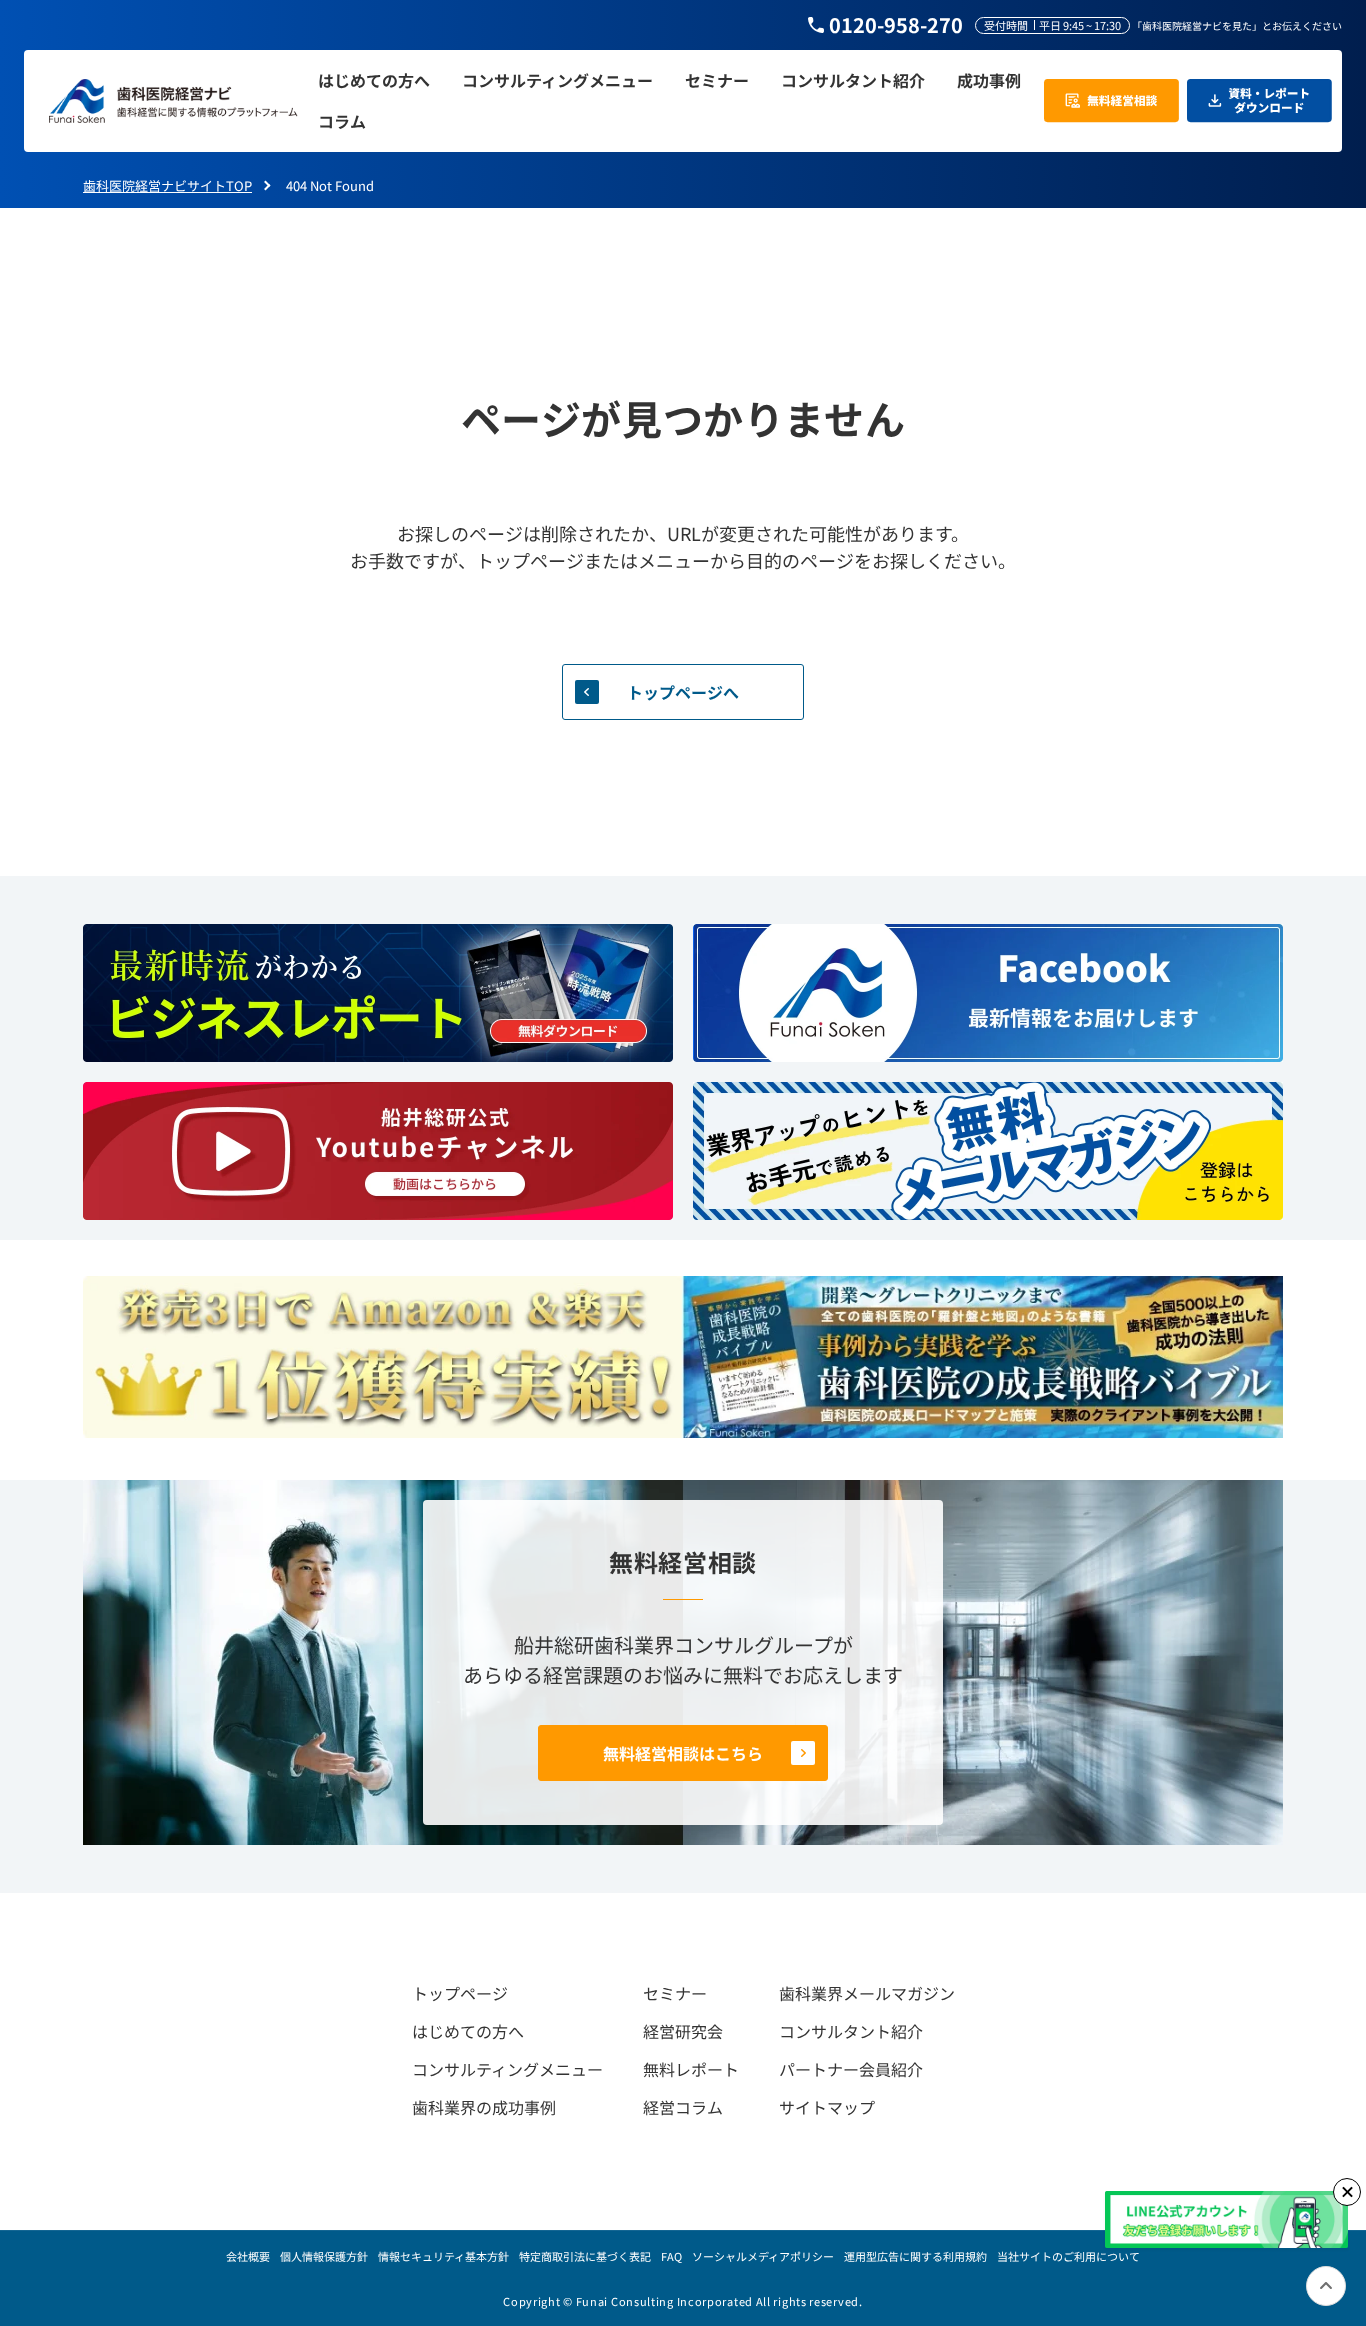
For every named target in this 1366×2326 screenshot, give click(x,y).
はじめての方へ (468, 2031)
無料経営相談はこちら (683, 1753)
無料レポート (691, 2069)
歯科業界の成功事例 (484, 2107)
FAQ (671, 2256)
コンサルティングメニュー (507, 2069)
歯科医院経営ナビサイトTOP (167, 185)
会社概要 (248, 2256)
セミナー (675, 1993)
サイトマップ (827, 2107)
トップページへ (683, 692)
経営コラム (683, 2107)
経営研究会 (683, 2031)
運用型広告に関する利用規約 (915, 2256)
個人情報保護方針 (324, 2256)
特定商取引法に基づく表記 (585, 2256)
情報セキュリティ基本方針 (443, 2256)
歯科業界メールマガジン (867, 1993)
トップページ (460, 1993)
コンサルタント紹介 (851, 2031)
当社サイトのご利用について (1068, 2256)
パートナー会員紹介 (851, 2069)
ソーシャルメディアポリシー (763, 2256)
